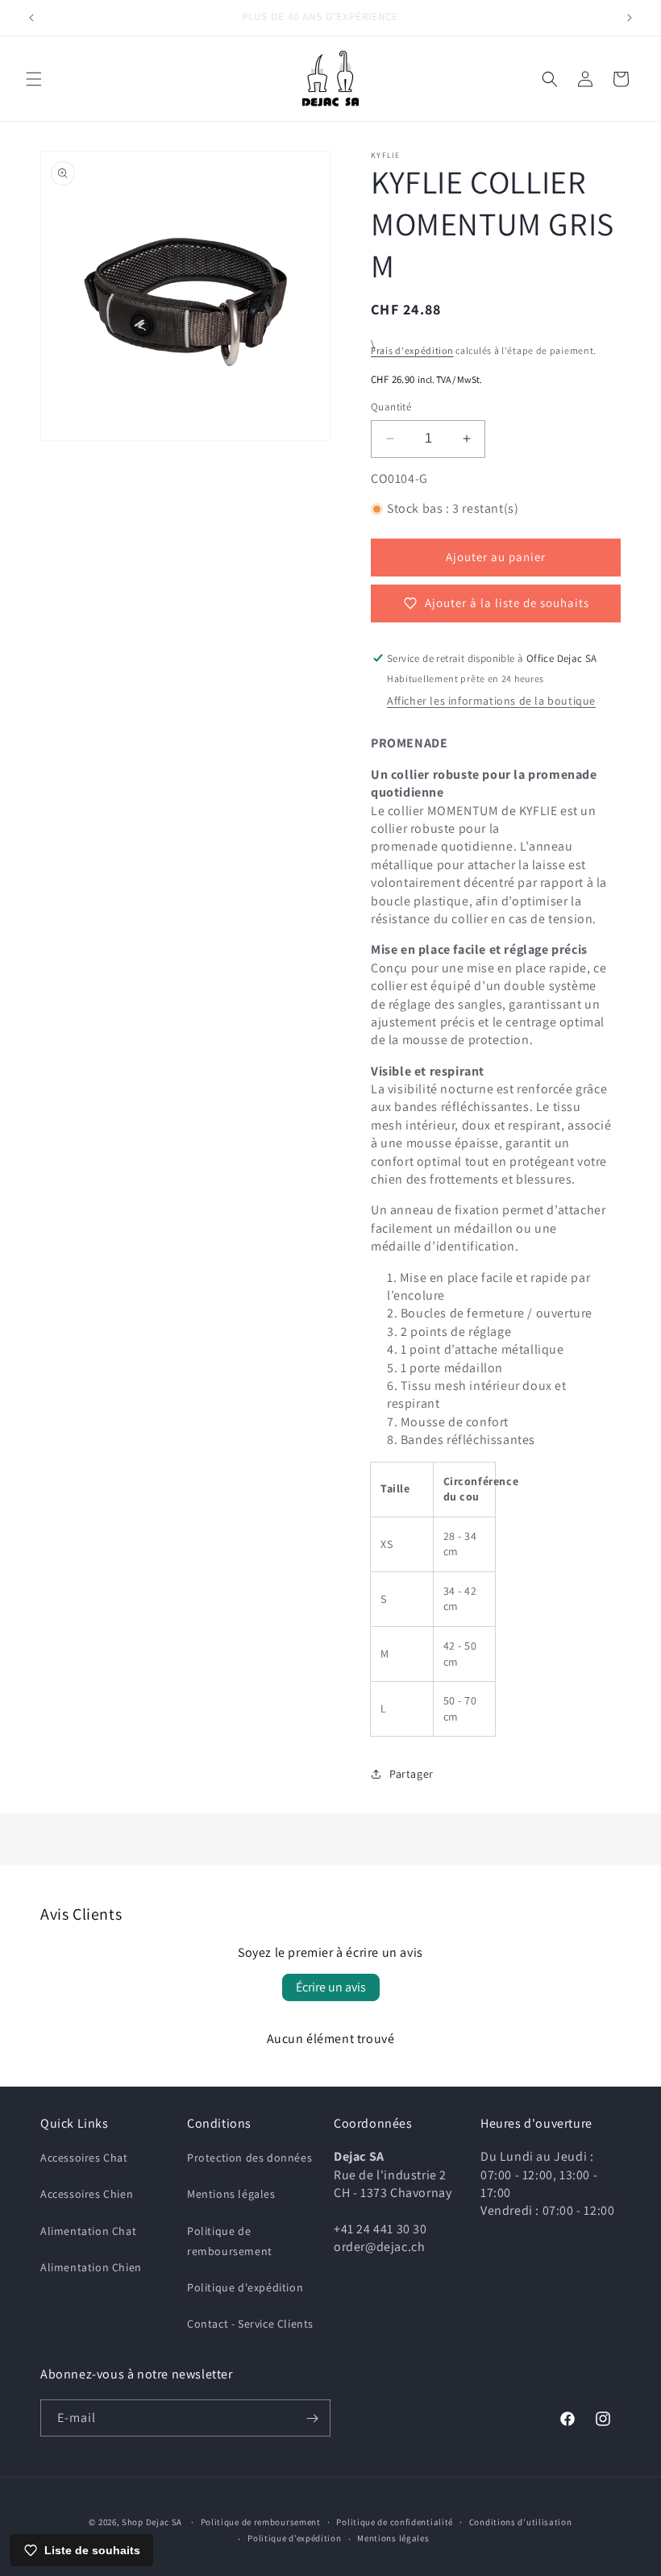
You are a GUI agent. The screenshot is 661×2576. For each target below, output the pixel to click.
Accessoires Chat (84, 2158)
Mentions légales (231, 2194)
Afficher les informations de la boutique (491, 701)
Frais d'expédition (412, 350)
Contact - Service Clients (250, 2324)
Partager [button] (412, 1774)
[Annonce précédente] (31, 18)
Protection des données (249, 2158)
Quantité (391, 407)
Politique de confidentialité (395, 2522)
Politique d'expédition (245, 2287)
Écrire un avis (331, 1987)
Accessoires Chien (87, 2194)
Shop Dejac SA (152, 2522)
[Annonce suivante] (630, 18)
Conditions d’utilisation (521, 2522)
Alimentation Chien (91, 2267)
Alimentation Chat (88, 2231)
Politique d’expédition (294, 2538)
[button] (34, 79)
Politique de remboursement (230, 2241)
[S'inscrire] (312, 2418)
